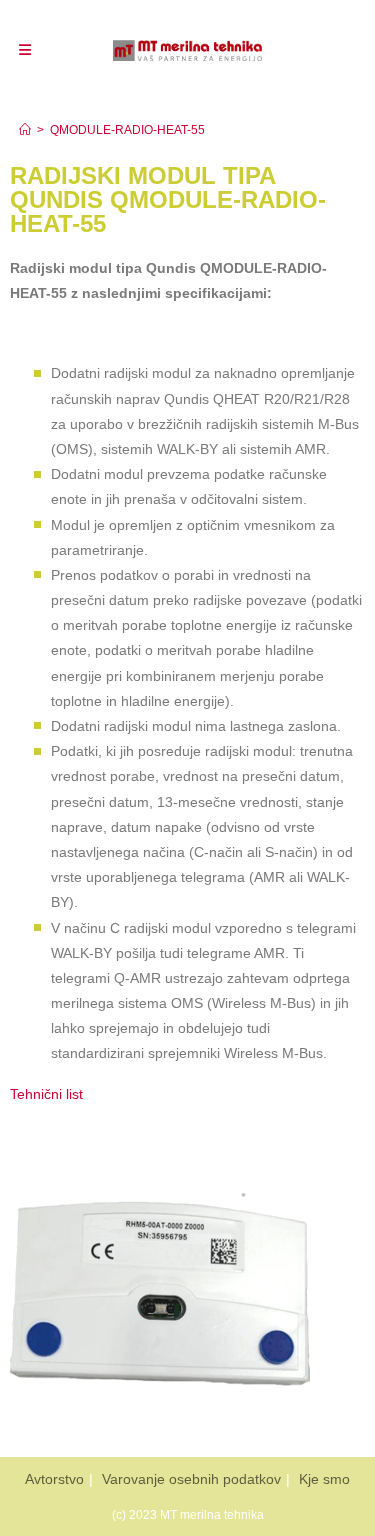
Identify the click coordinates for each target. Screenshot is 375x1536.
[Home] (25, 130)
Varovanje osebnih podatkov (191, 1479)
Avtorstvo (54, 1479)
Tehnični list (46, 1094)
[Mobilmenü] (25, 50)
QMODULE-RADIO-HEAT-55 (127, 130)
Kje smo (324, 1479)
